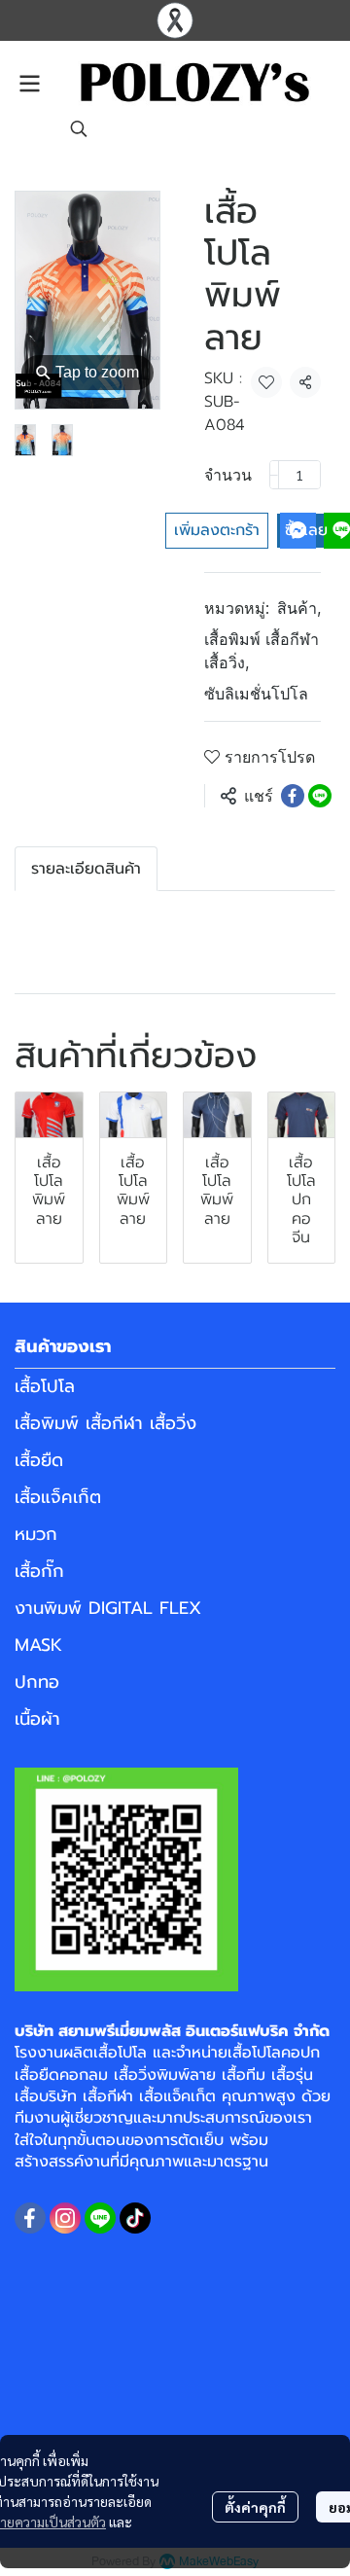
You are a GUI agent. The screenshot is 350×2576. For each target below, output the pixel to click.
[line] (100, 2218)
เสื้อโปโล (45, 1386)
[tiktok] (135, 2218)
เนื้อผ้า (37, 1719)
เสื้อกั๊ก (39, 1571)
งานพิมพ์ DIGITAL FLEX (108, 1608)
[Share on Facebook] (293, 796)
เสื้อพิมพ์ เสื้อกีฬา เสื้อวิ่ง (262, 651)
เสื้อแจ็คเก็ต (58, 1497)
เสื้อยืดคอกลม (61, 2075)
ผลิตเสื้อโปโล (105, 2053)
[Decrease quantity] (274, 475)
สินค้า (299, 608)
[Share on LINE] (320, 796)
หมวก (36, 1534)
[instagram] (65, 2218)
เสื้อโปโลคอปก (274, 2053)
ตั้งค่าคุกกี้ (255, 2507)
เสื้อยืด (39, 1460)
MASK (38, 1645)
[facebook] (30, 2218)
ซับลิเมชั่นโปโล (256, 694)
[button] (79, 128)
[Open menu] (29, 84)
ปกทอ (37, 1682)
